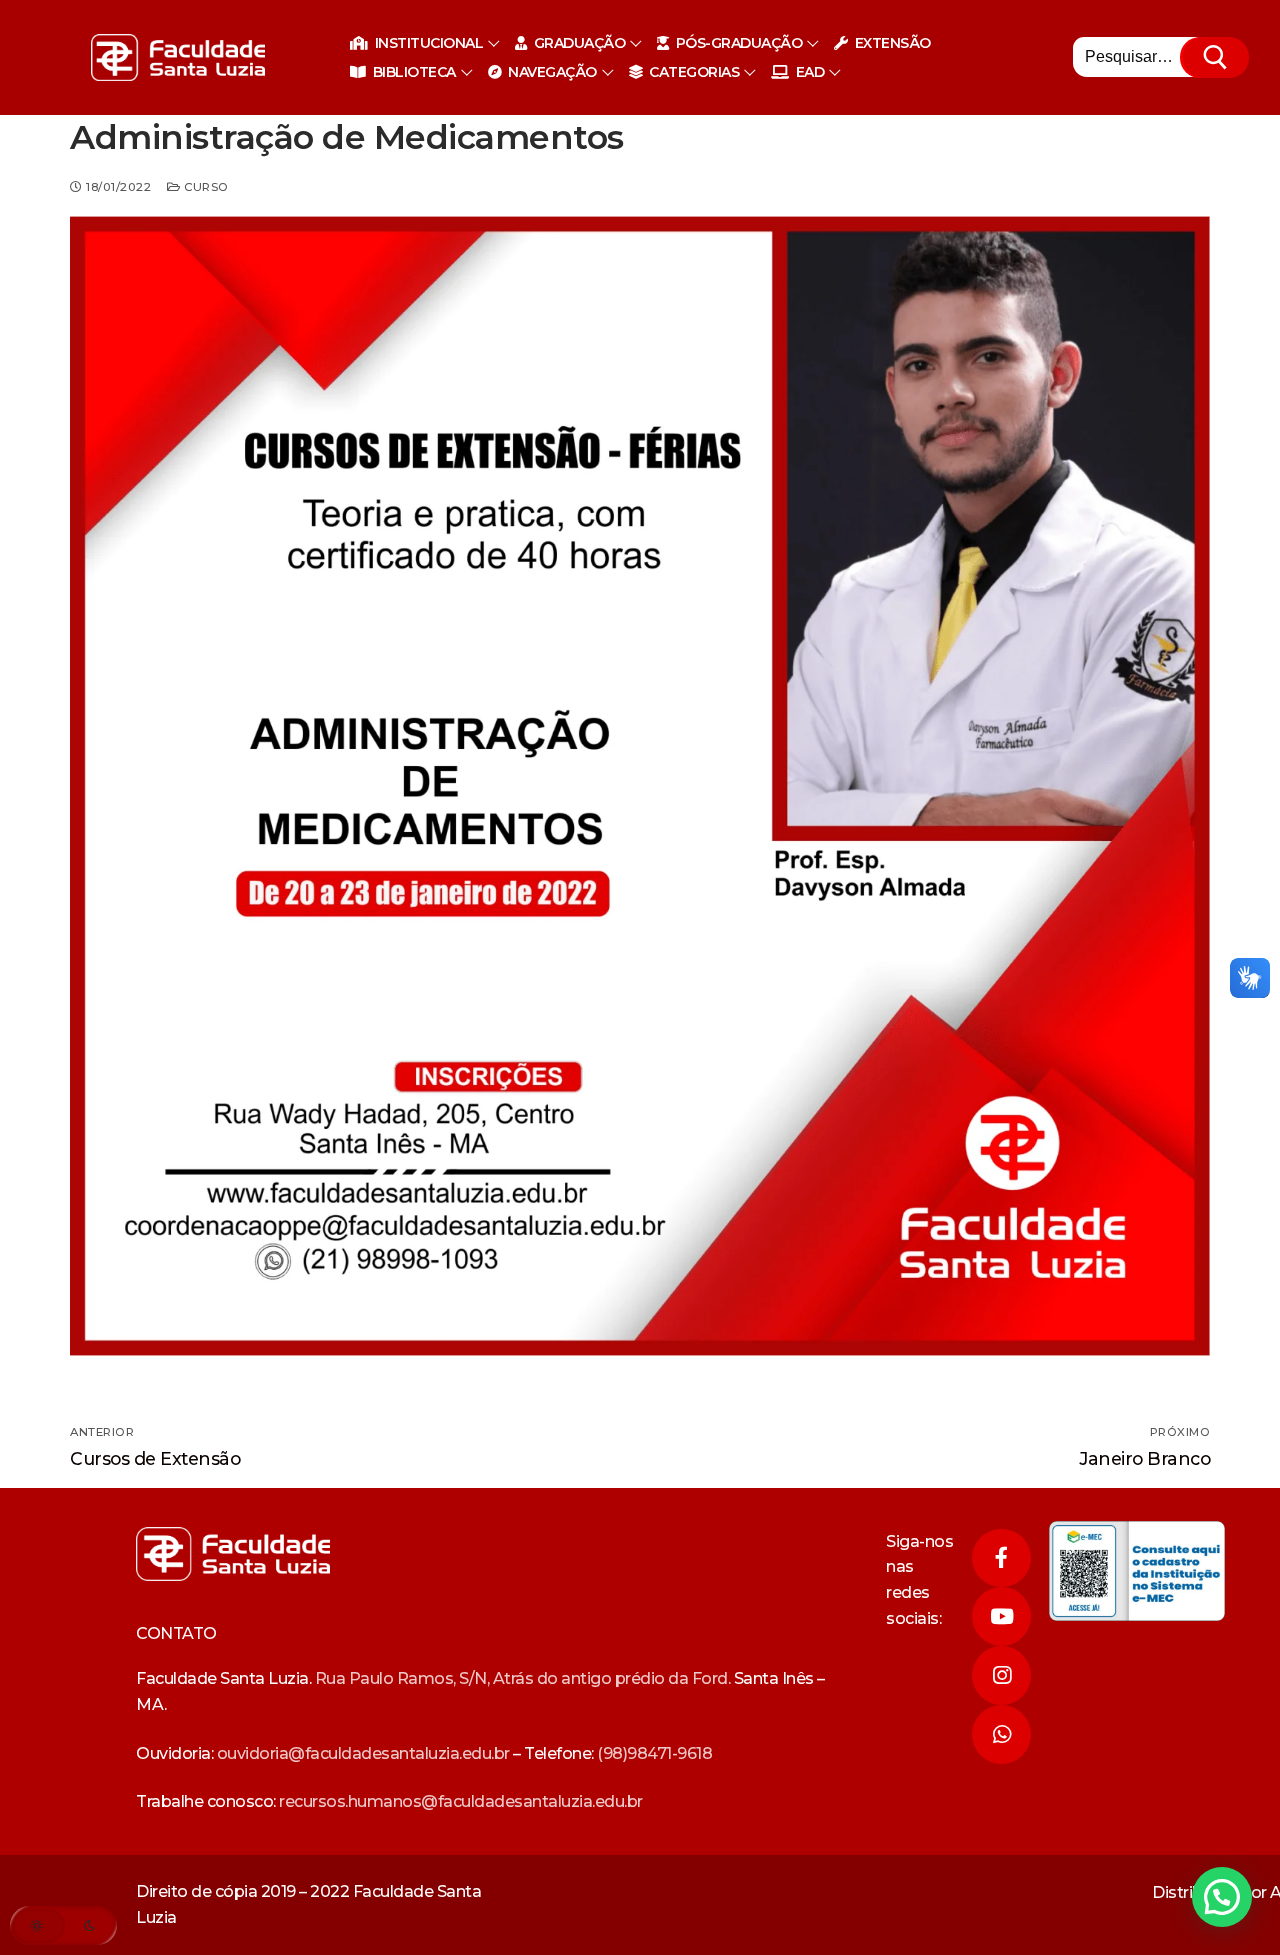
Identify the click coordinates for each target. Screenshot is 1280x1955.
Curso (205, 187)
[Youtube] (1001, 1616)
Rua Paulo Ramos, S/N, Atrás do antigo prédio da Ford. (523, 1678)
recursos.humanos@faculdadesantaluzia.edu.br (461, 1801)
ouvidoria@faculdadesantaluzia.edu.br (363, 1753)
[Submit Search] (1216, 58)
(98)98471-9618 (654, 1753)
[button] (1222, 1897)
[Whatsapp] (1001, 1734)
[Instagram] (1001, 1675)
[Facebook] (1001, 1558)
